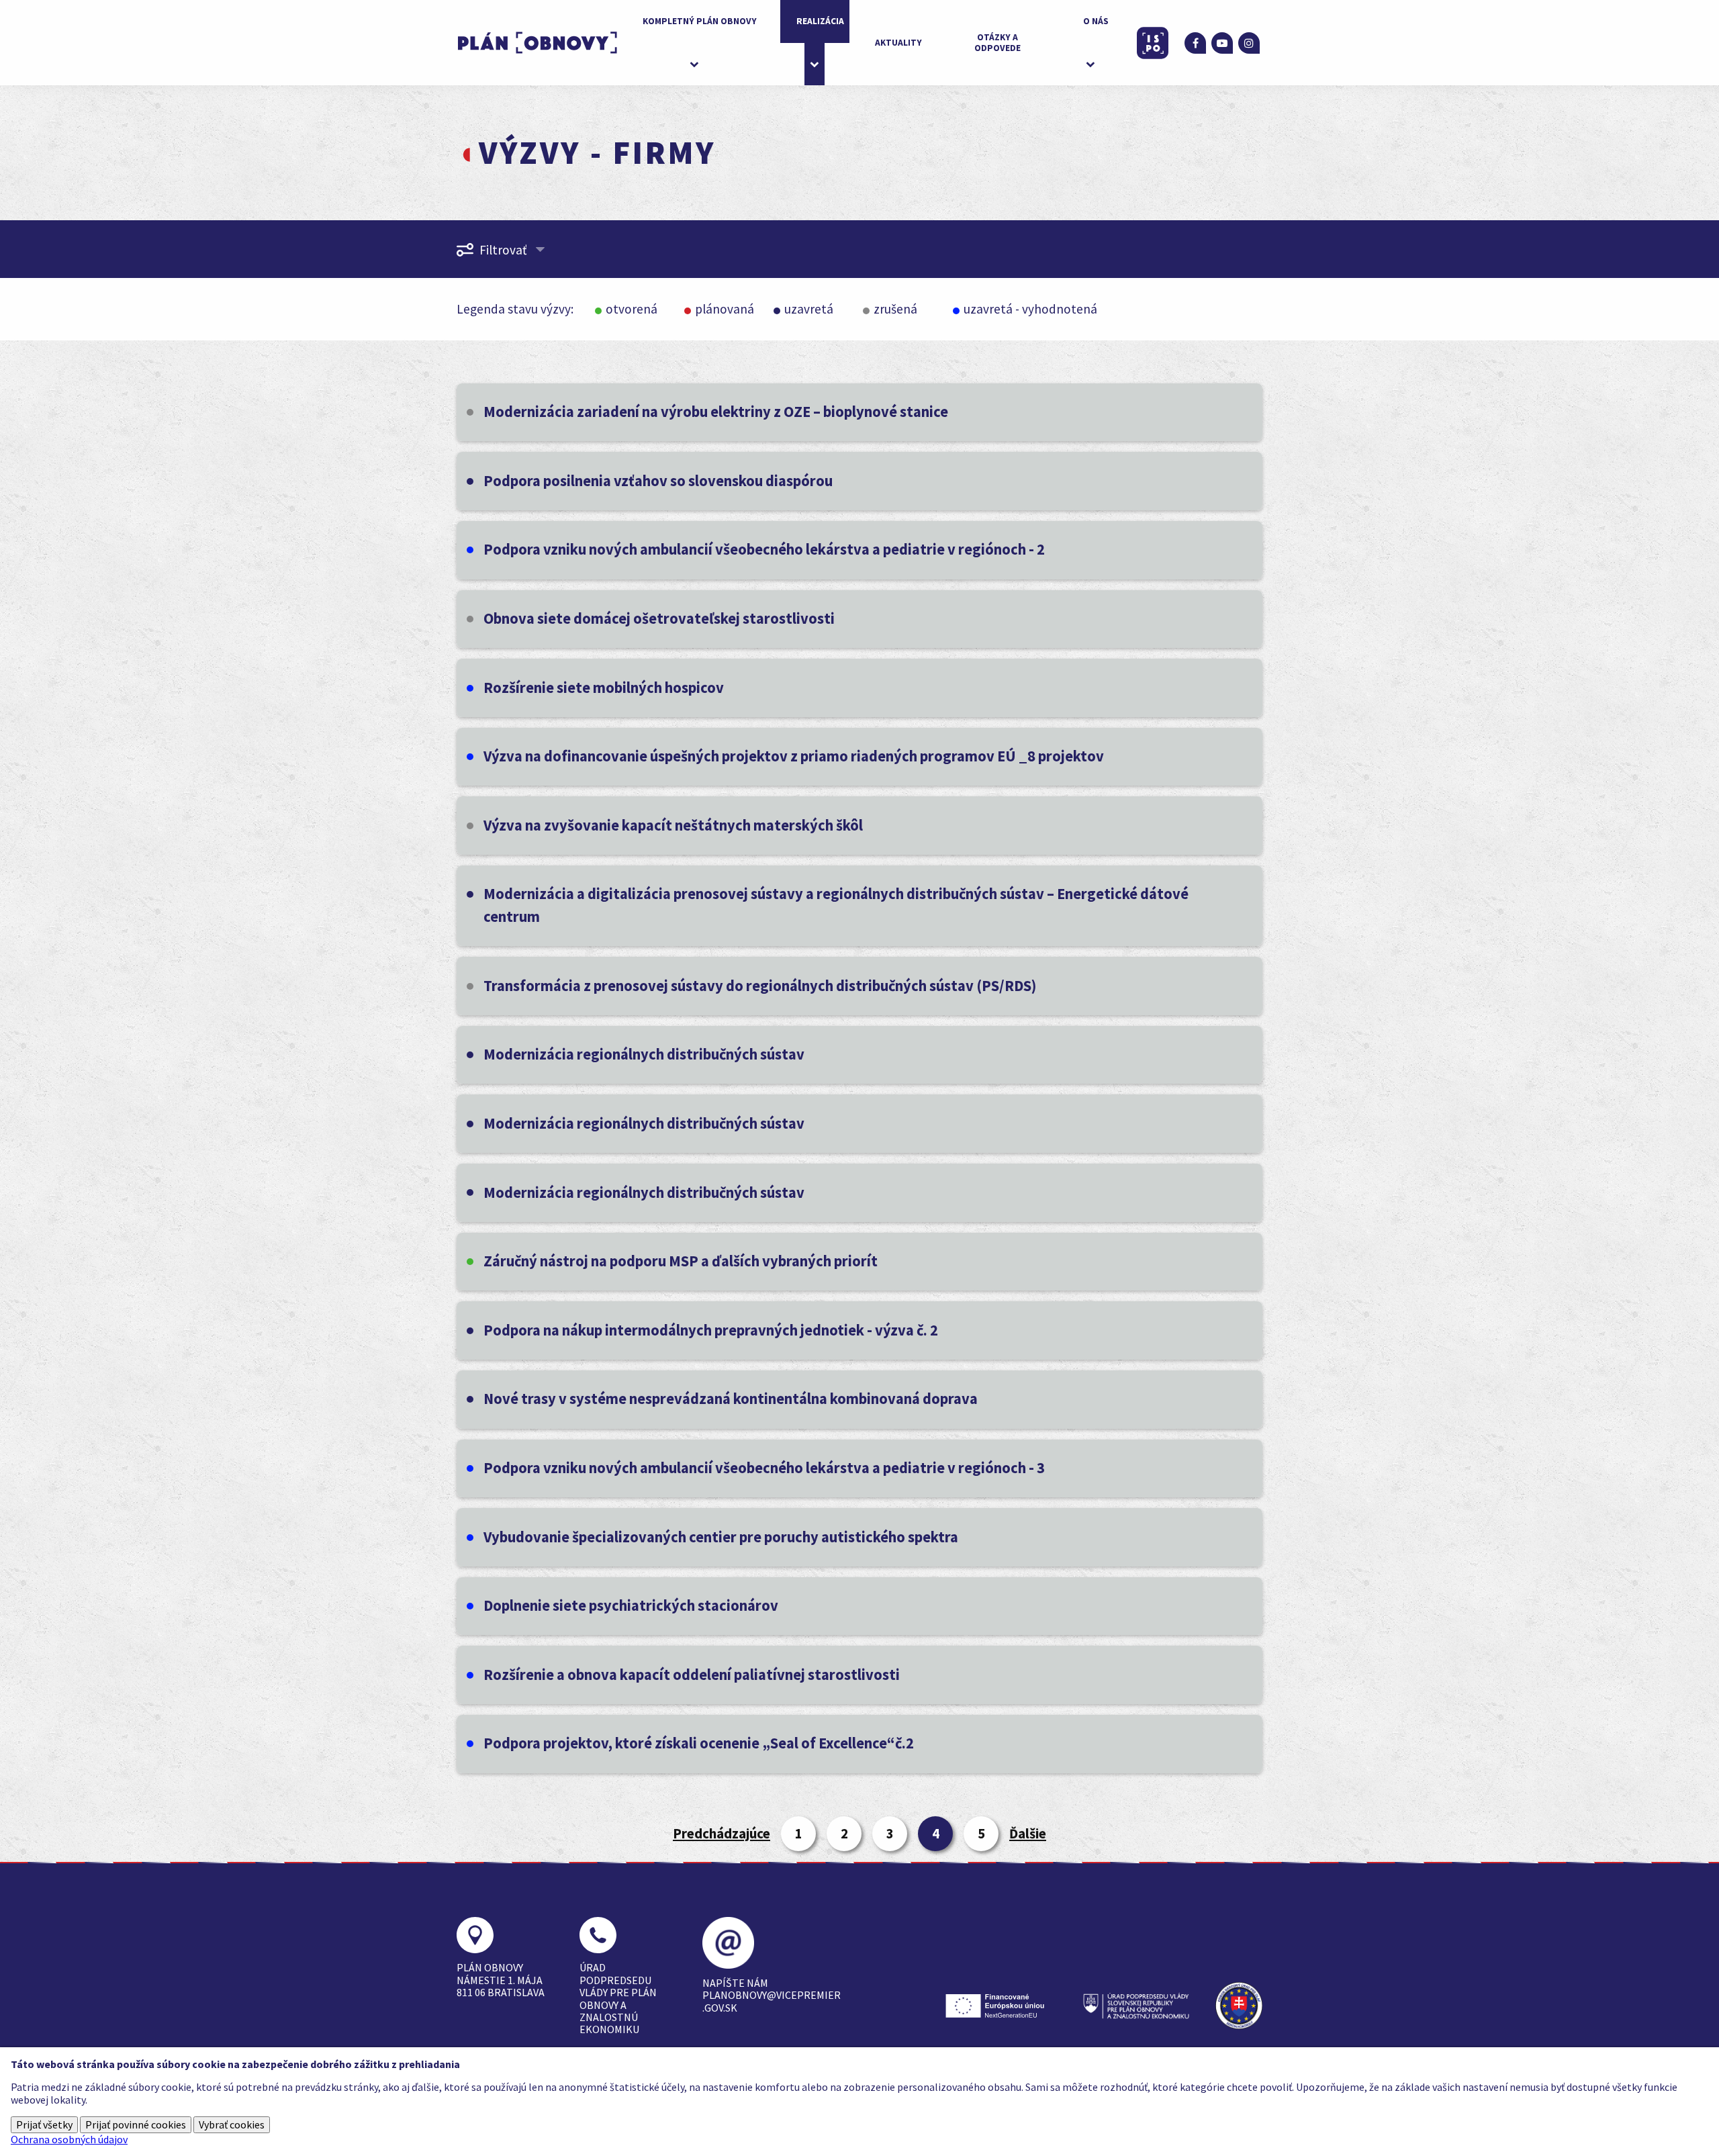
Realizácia (820, 21)
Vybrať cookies (232, 2124)
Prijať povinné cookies (136, 2124)
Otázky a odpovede (997, 43)
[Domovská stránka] (537, 43)
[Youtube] (1222, 43)
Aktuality (898, 43)
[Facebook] (1195, 43)
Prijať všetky (44, 2124)
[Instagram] (1249, 43)
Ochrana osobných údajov (69, 2139)
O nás (1096, 21)
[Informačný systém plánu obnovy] (1153, 43)
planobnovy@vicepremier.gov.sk (772, 2001)
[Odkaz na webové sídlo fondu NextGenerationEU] (998, 2006)
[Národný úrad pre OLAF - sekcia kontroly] (1239, 2006)
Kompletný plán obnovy (700, 21)
